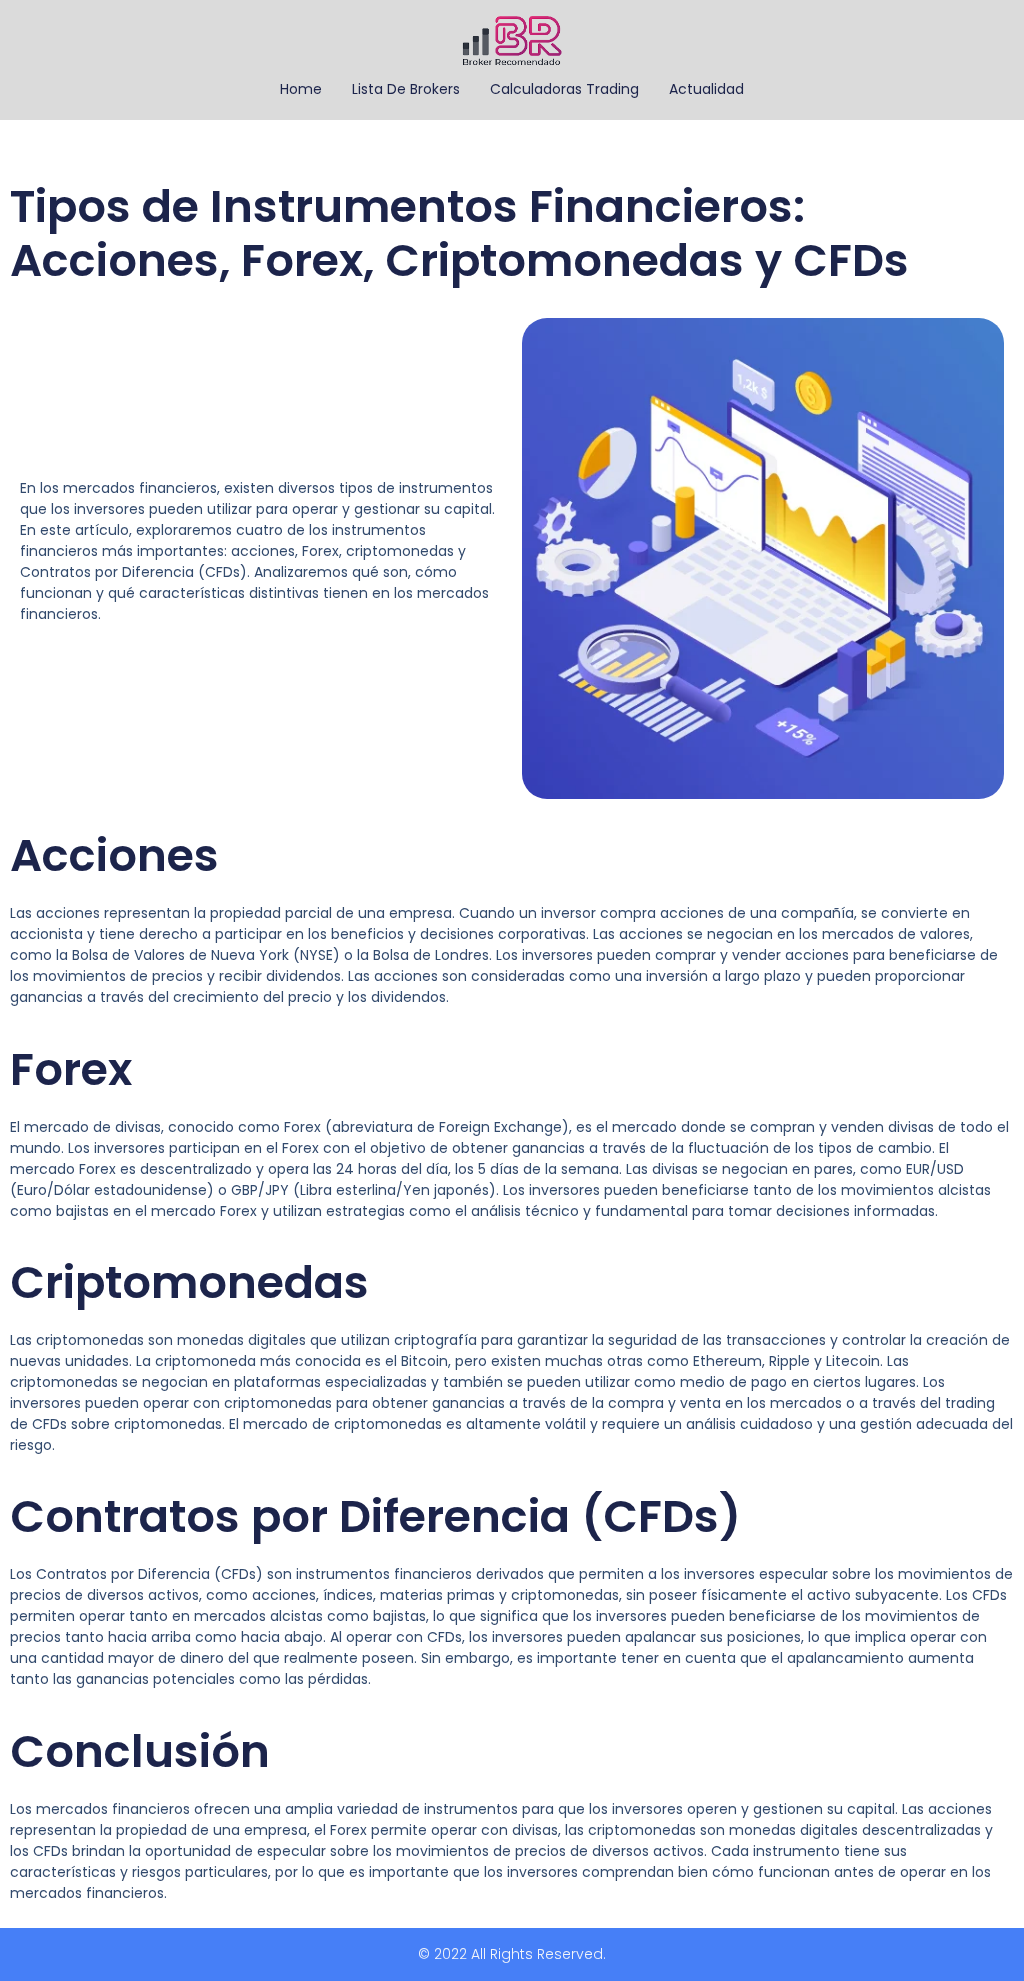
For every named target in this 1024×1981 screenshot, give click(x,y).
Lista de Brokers (406, 89)
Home (301, 89)
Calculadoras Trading (564, 89)
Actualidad (706, 89)
